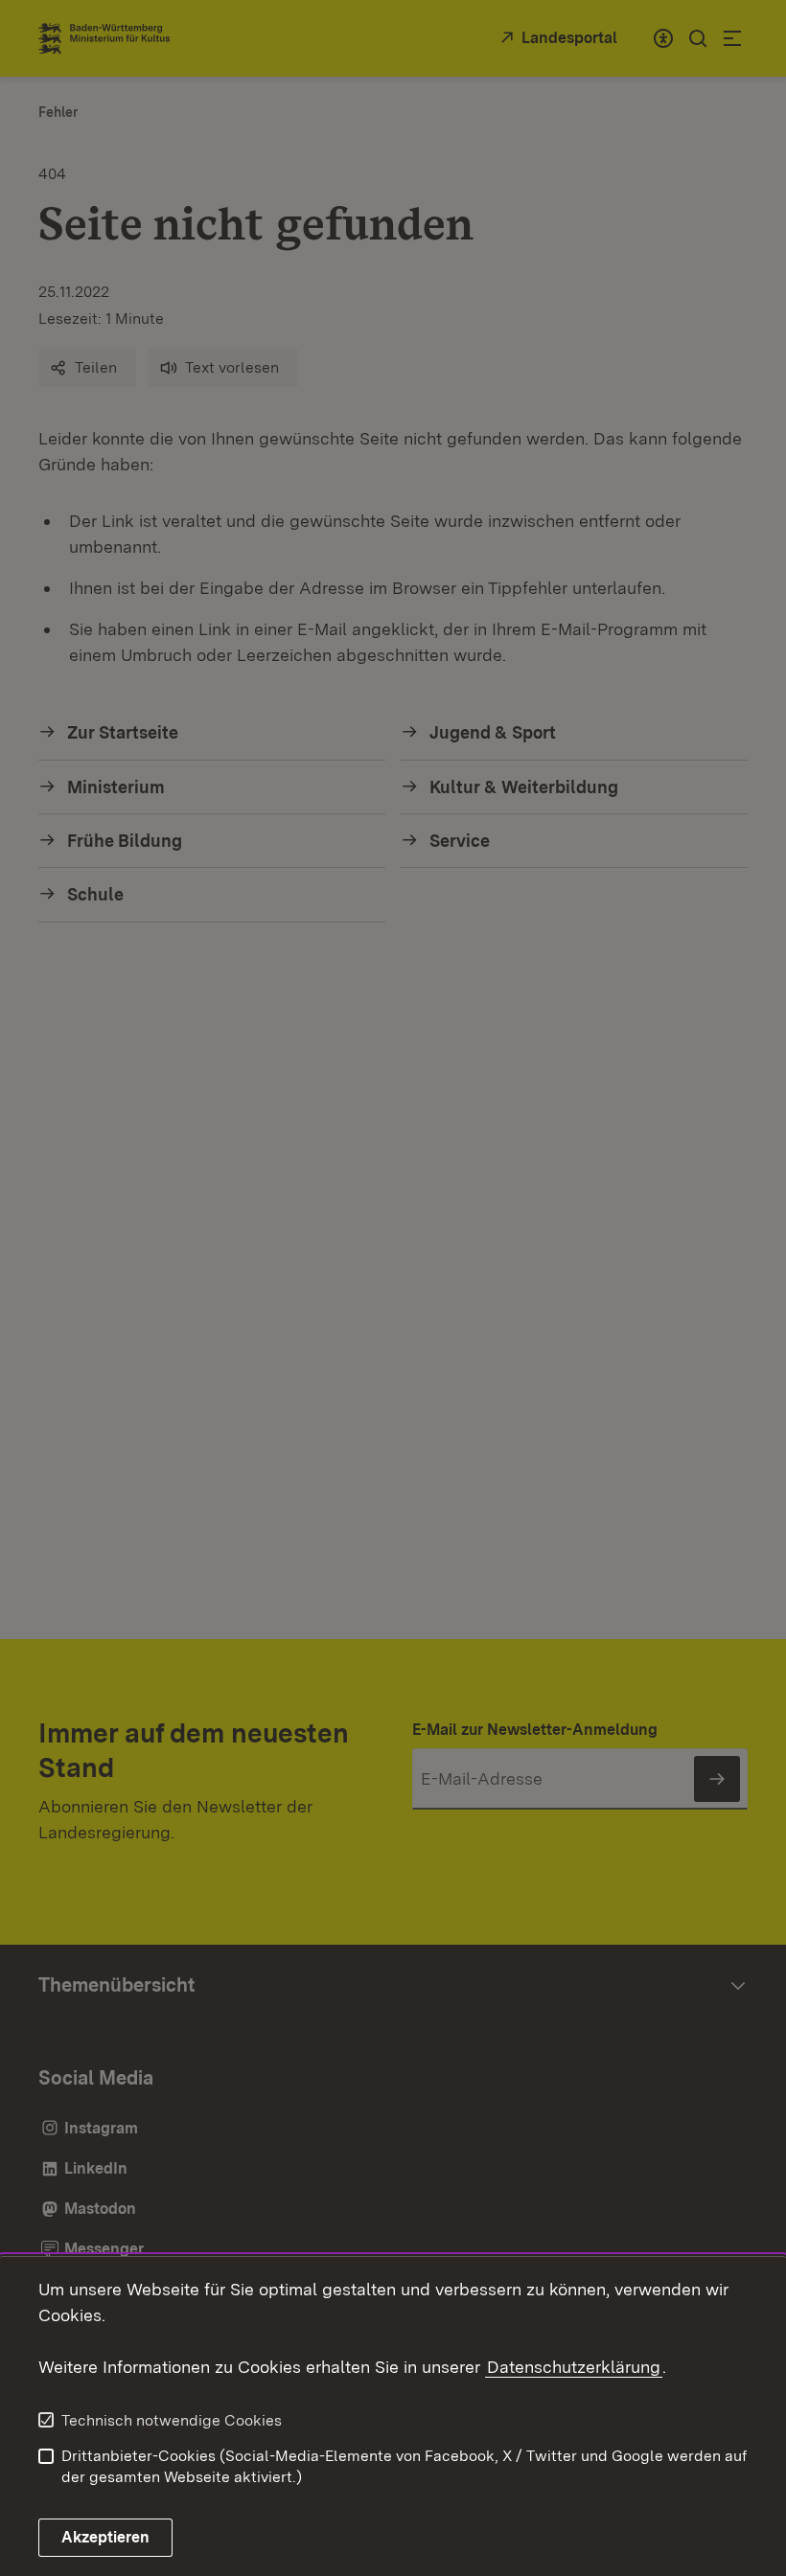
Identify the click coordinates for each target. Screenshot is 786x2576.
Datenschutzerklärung (574, 2367)
